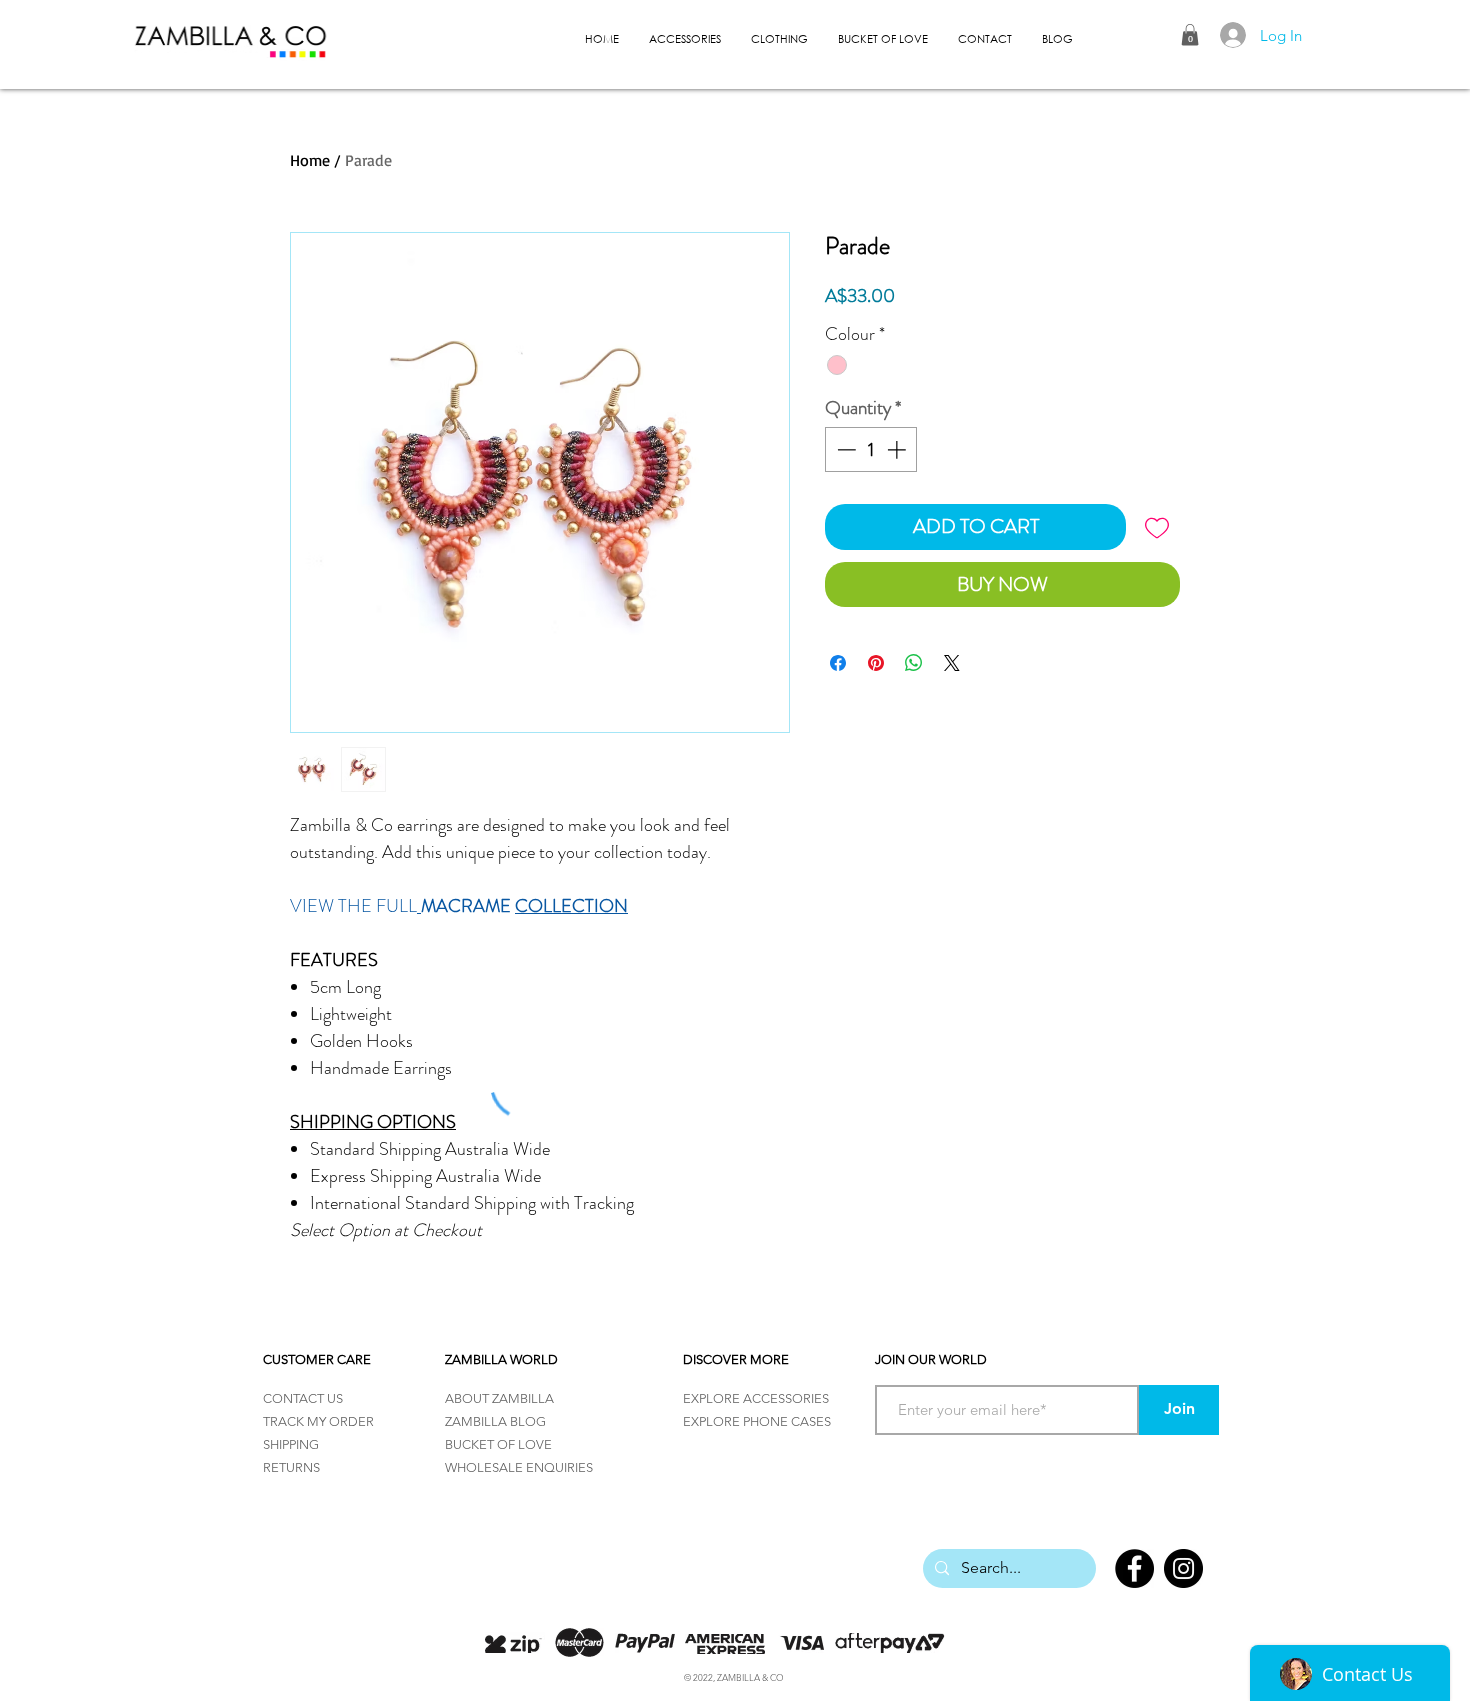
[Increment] (898, 449)
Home (310, 160)
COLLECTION (571, 906)
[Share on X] (952, 663)
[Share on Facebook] (838, 663)
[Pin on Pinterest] (876, 663)
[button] (1190, 35)
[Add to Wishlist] (1157, 527)
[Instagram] (1183, 1568)
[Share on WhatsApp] (914, 663)
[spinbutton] (871, 449)
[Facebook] (1134, 1568)
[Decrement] (844, 449)
